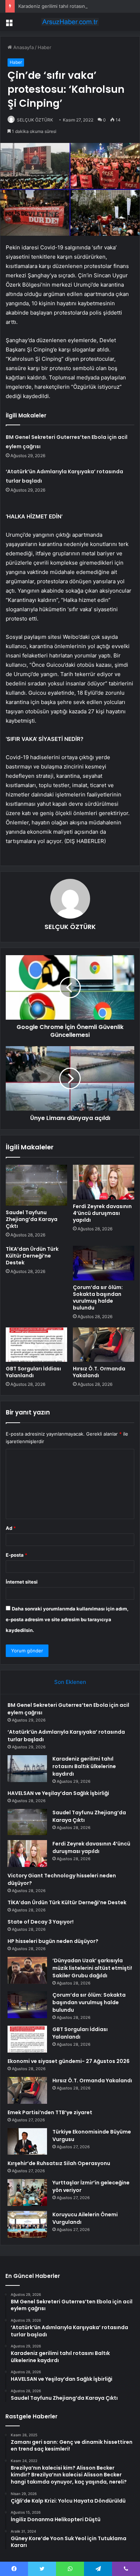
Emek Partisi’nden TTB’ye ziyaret (50, 2112)
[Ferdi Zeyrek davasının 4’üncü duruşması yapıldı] (104, 1182)
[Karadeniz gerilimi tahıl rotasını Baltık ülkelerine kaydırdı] (27, 1769)
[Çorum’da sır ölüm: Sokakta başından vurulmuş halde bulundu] (104, 1263)
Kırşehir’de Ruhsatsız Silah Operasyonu (59, 2163)
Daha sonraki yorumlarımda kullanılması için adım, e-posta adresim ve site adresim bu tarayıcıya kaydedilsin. (67, 1619)
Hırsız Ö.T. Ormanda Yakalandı (99, 1372)
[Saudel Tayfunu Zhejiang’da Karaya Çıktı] (36, 1185)
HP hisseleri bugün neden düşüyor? (53, 1941)
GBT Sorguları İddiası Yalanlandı (33, 1372)
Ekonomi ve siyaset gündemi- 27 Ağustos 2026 (69, 2061)
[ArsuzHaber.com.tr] (70, 22)
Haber (45, 47)
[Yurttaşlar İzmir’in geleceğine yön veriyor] (27, 2192)
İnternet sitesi (22, 1582)
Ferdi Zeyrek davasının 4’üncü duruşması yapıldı (102, 1213)
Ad (11, 1528)
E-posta (17, 1555)
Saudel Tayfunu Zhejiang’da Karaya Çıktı (32, 1219)
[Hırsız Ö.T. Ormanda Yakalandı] (104, 1345)
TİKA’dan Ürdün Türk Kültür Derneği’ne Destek (32, 1256)
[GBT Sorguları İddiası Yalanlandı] (36, 1345)
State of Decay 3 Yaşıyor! (41, 1922)
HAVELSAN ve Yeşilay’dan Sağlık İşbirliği (58, 1793)
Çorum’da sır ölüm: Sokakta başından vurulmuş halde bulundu (98, 1297)
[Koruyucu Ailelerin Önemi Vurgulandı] (27, 2224)
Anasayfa (23, 47)
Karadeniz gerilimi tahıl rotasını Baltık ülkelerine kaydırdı (84, 1766)
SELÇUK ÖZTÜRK (70, 927)
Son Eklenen (70, 1682)
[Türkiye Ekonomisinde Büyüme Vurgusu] (27, 2141)
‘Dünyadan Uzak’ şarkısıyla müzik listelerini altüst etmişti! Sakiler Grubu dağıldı (92, 1968)
